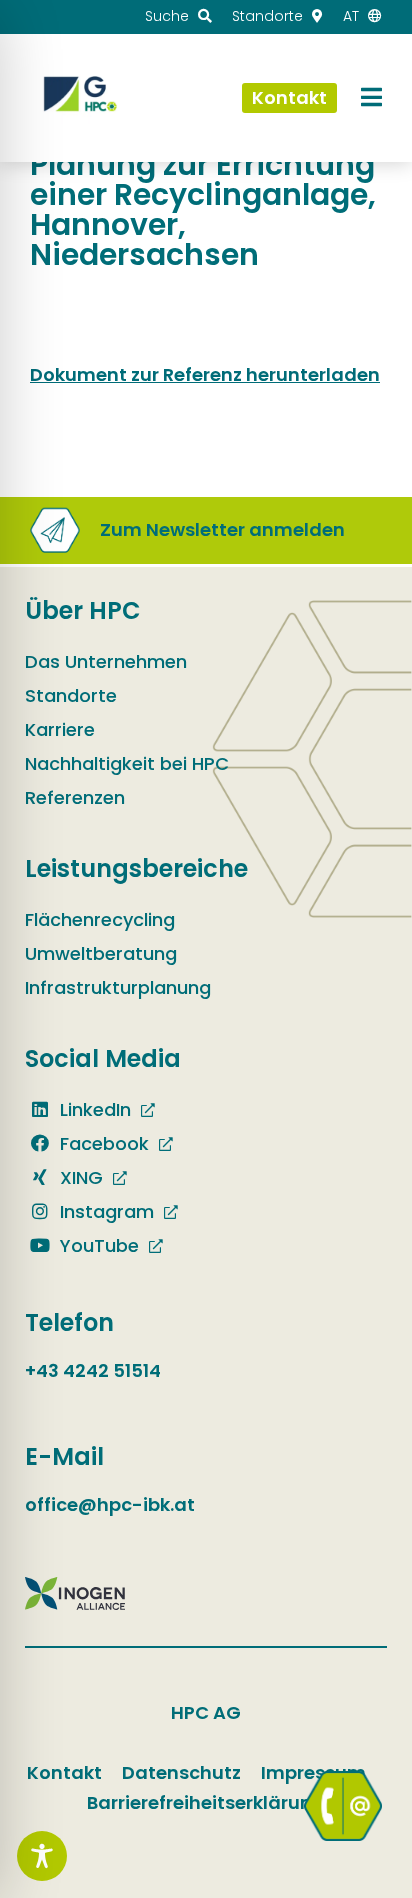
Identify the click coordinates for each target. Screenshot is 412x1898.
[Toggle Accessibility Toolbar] (42, 1856)
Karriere (60, 729)
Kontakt (64, 1772)
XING (79, 1177)
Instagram (104, 1211)
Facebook (102, 1143)
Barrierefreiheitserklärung (206, 1802)
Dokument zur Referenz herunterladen (205, 374)
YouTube (97, 1245)
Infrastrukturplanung (118, 987)
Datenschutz (181, 1772)
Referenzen (75, 797)
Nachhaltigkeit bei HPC (127, 763)
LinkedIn (93, 1109)
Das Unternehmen (106, 661)
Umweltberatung (101, 953)
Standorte (71, 695)
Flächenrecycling (100, 919)
